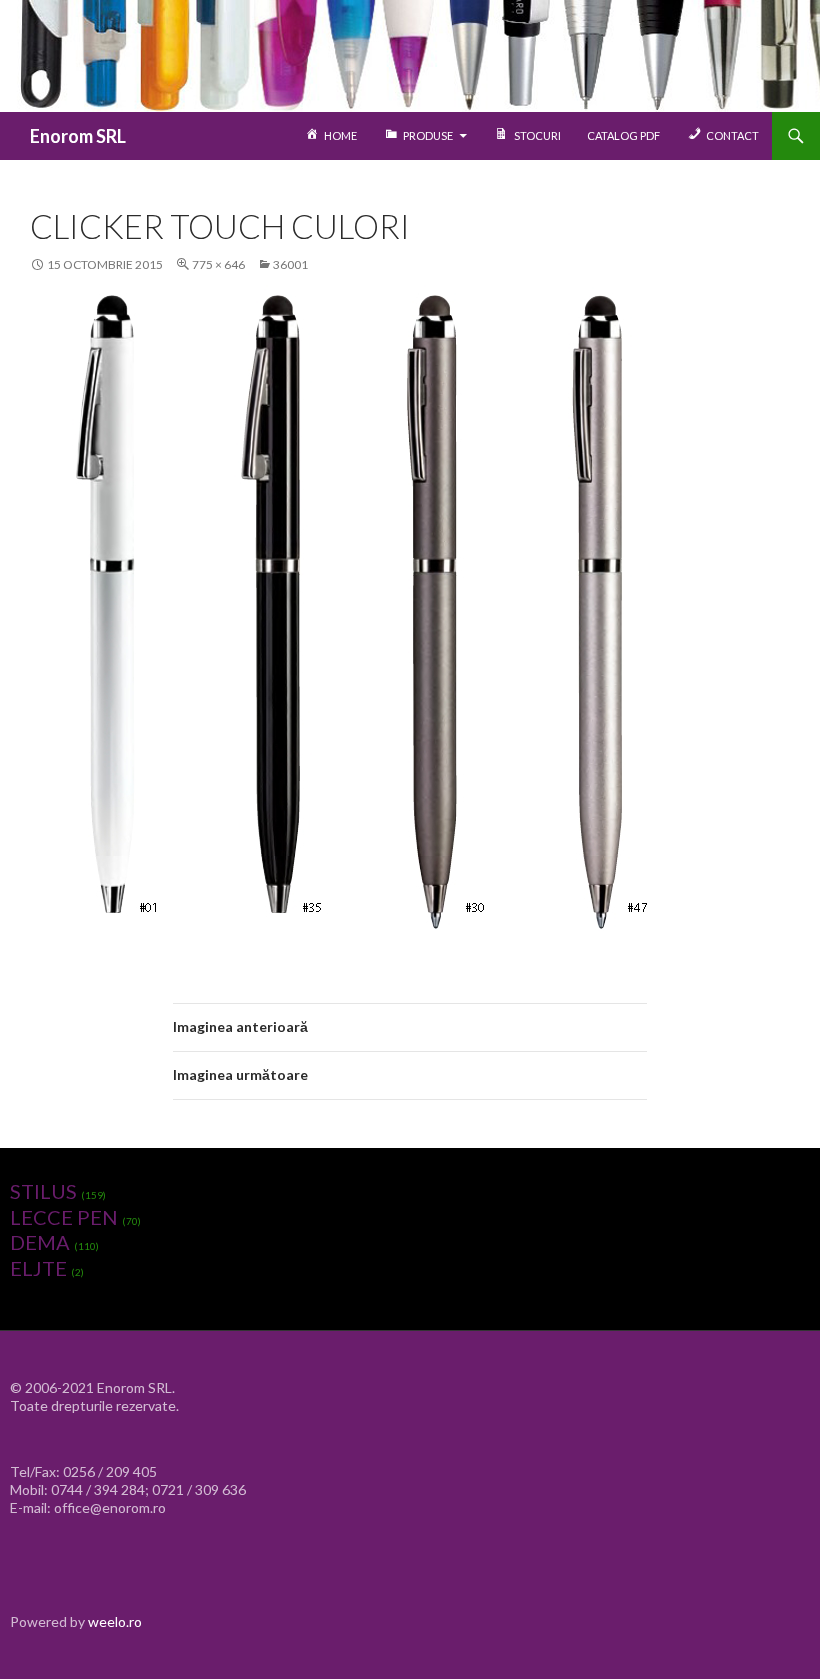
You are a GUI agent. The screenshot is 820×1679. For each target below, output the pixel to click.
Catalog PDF (623, 135)
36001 (290, 264)
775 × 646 (218, 264)
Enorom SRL (78, 136)
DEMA (40, 1242)
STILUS (43, 1191)
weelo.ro (115, 1621)
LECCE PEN (64, 1217)
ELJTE (38, 1268)
